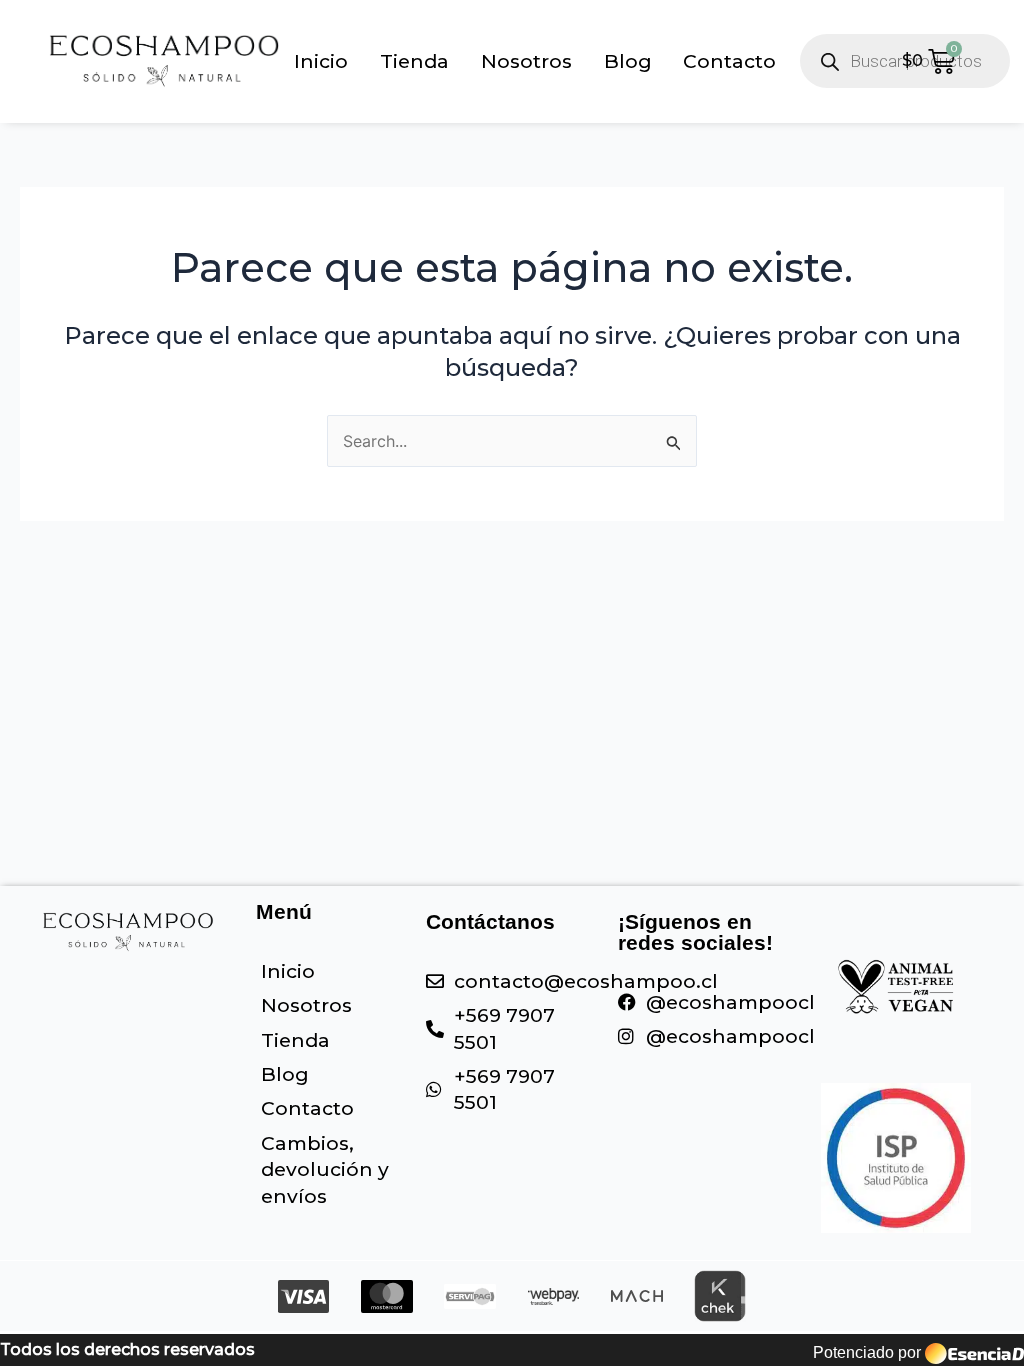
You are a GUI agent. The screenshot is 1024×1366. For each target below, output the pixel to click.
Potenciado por (867, 1352)
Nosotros (526, 61)
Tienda (414, 61)
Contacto (729, 61)
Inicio (321, 61)
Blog (628, 61)
